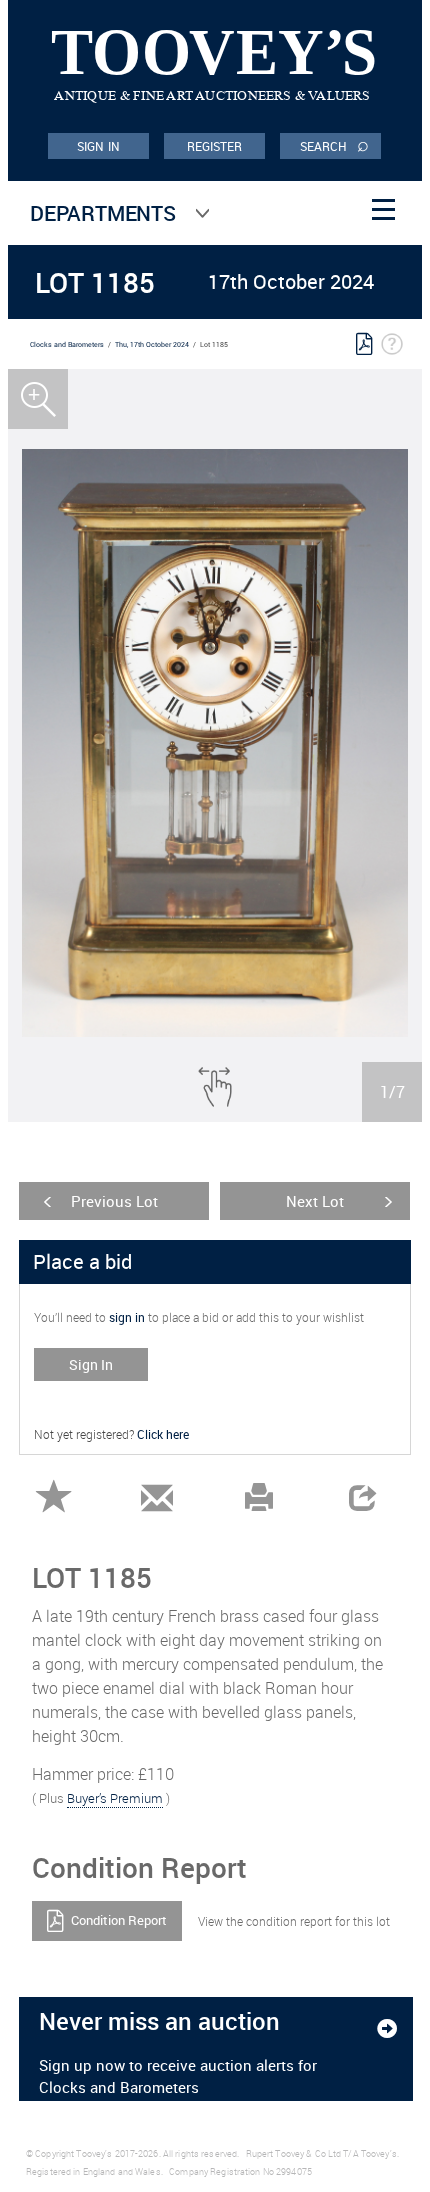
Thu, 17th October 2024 (152, 344)
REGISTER (215, 146)
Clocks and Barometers (67, 344)
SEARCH (334, 145)
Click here (163, 1434)
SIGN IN (98, 146)
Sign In (91, 1364)
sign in (127, 1317)
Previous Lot (114, 1201)
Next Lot (315, 1201)
